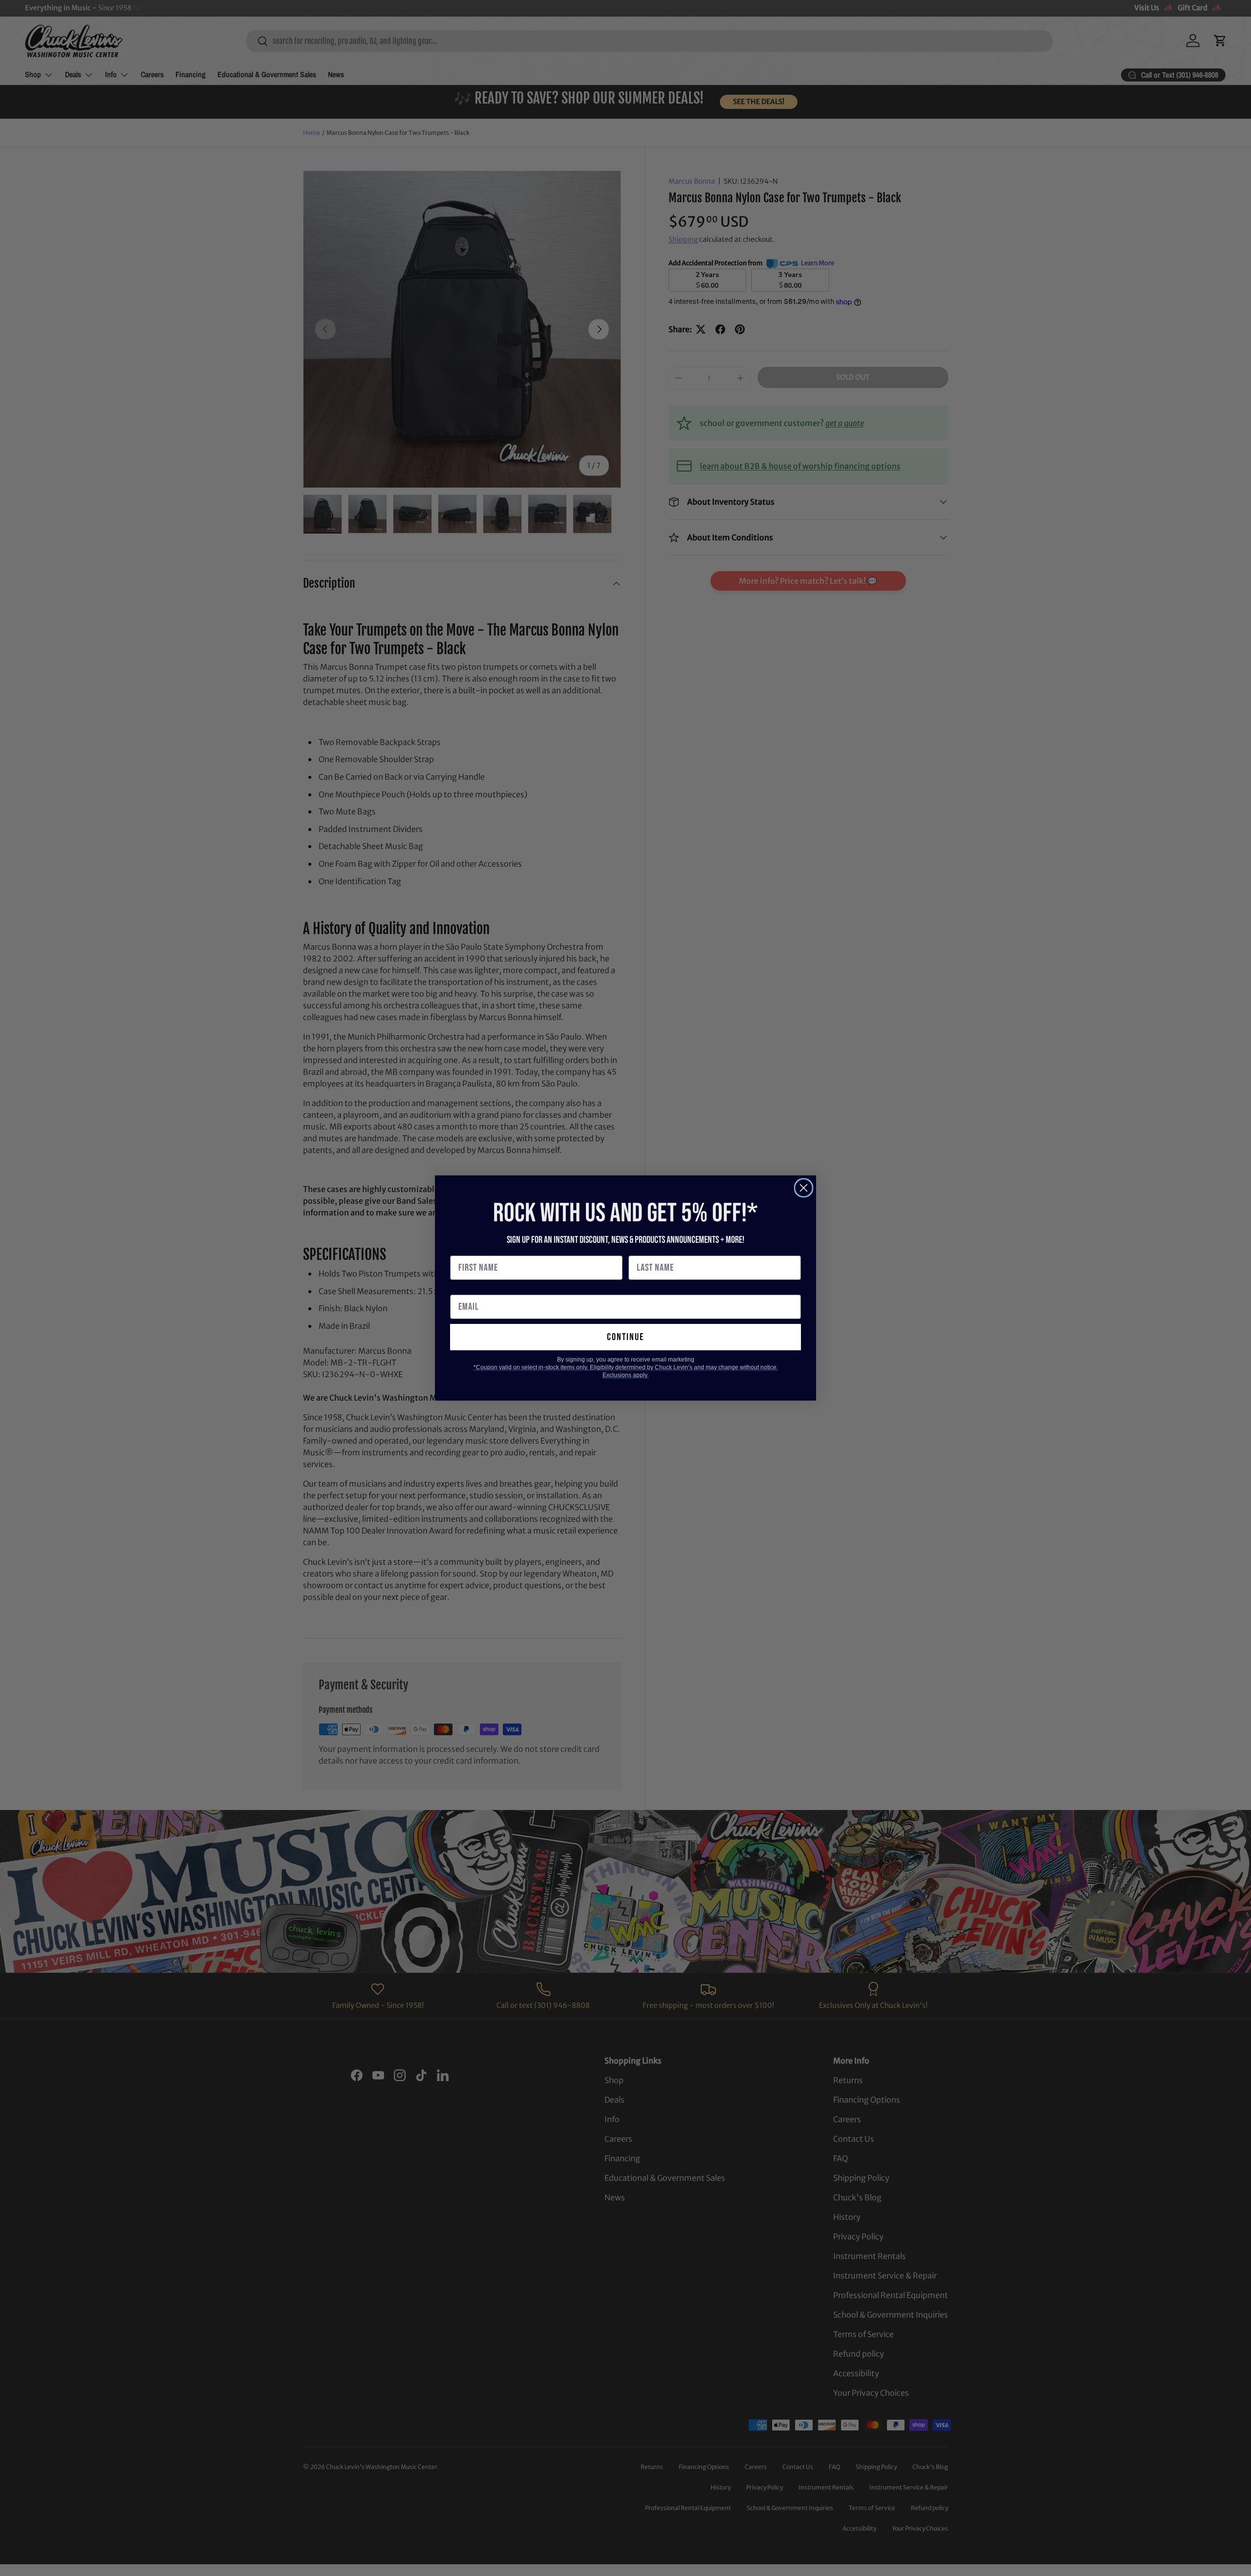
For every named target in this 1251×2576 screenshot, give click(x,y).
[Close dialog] (804, 1188)
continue (625, 1337)
